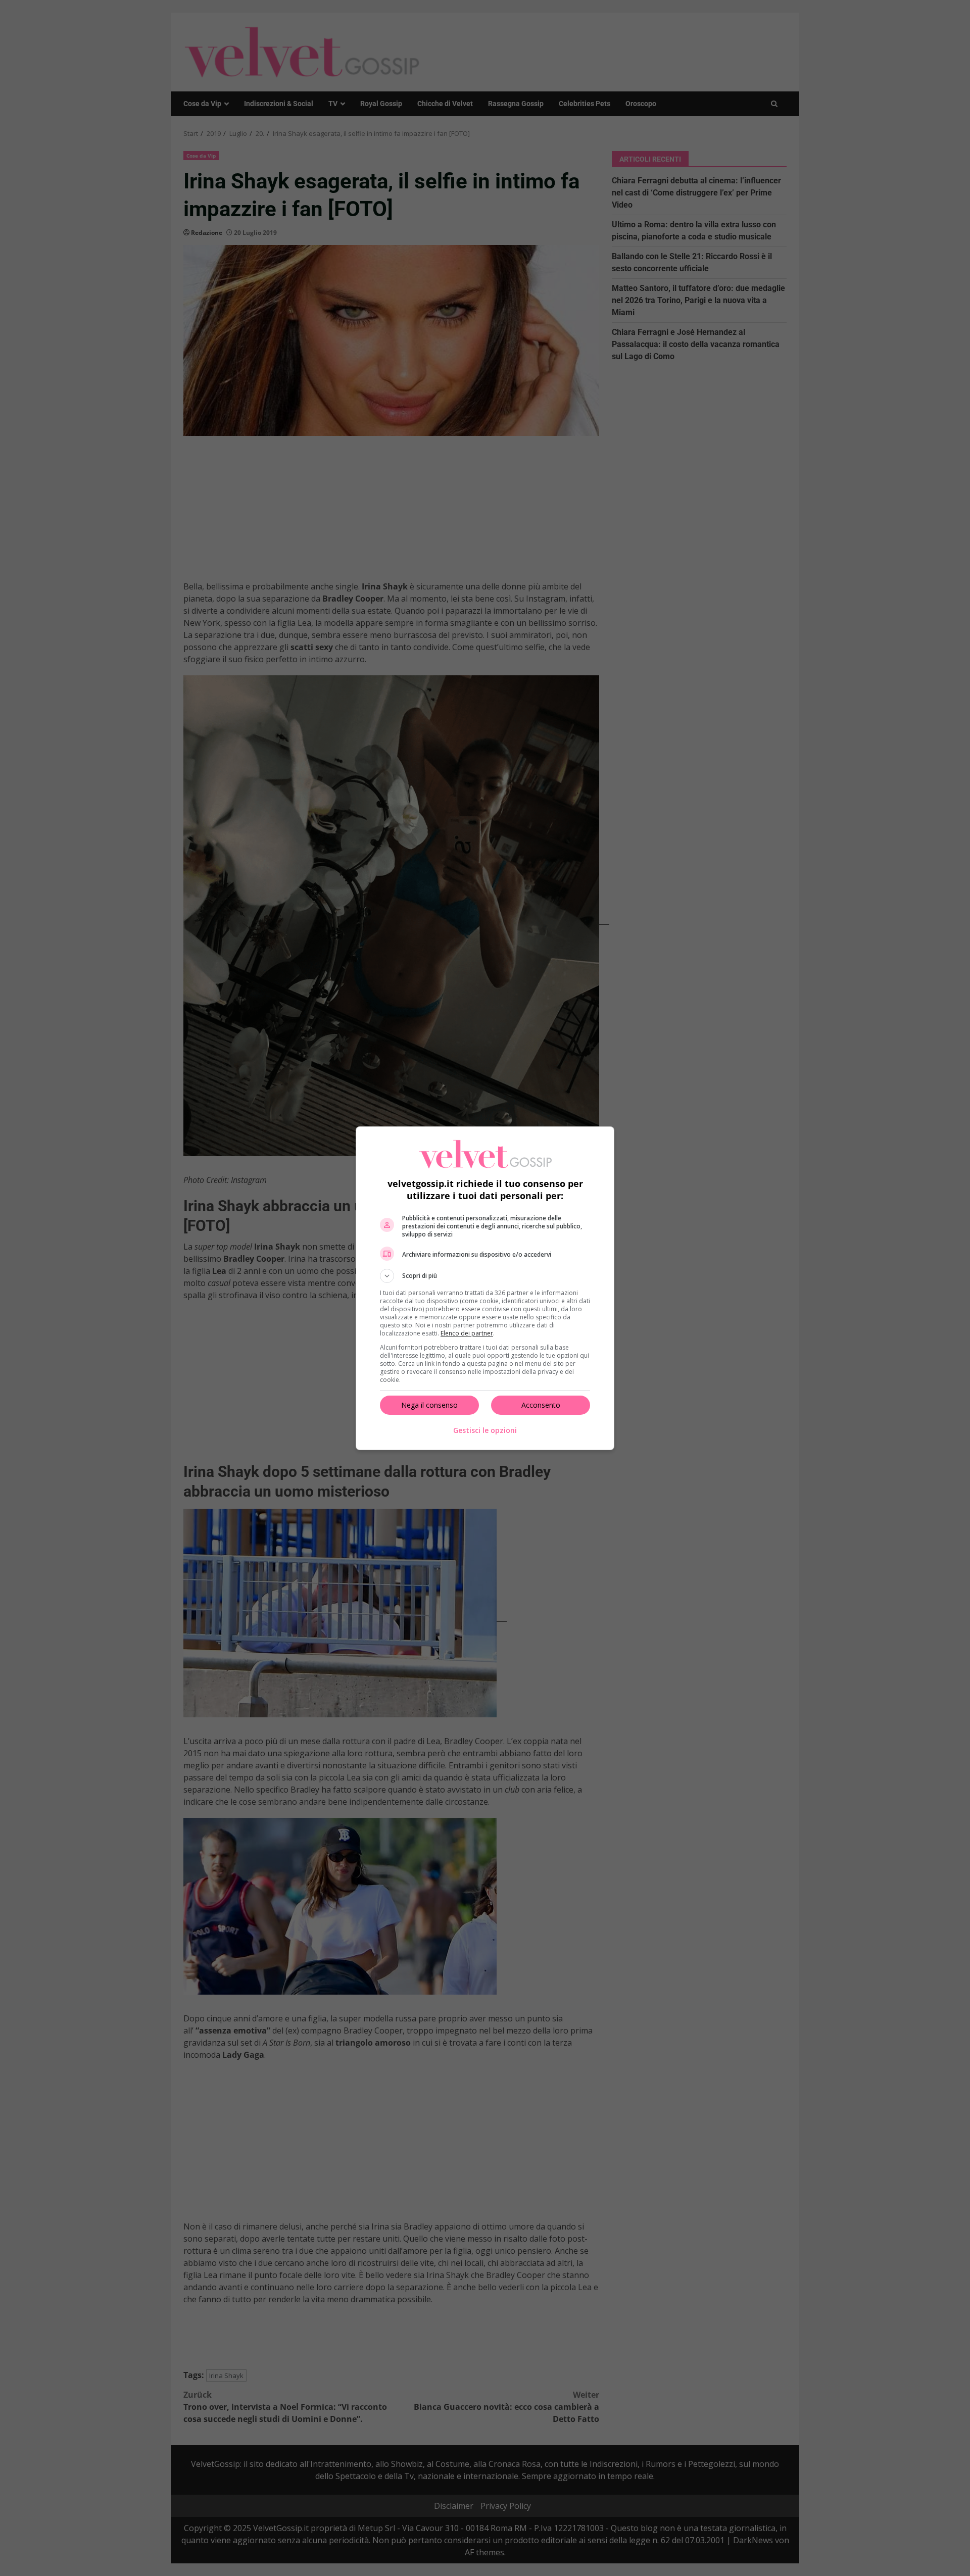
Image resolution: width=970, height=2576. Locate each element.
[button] (485, 1276)
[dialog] (485, 1288)
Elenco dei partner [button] (467, 1333)
